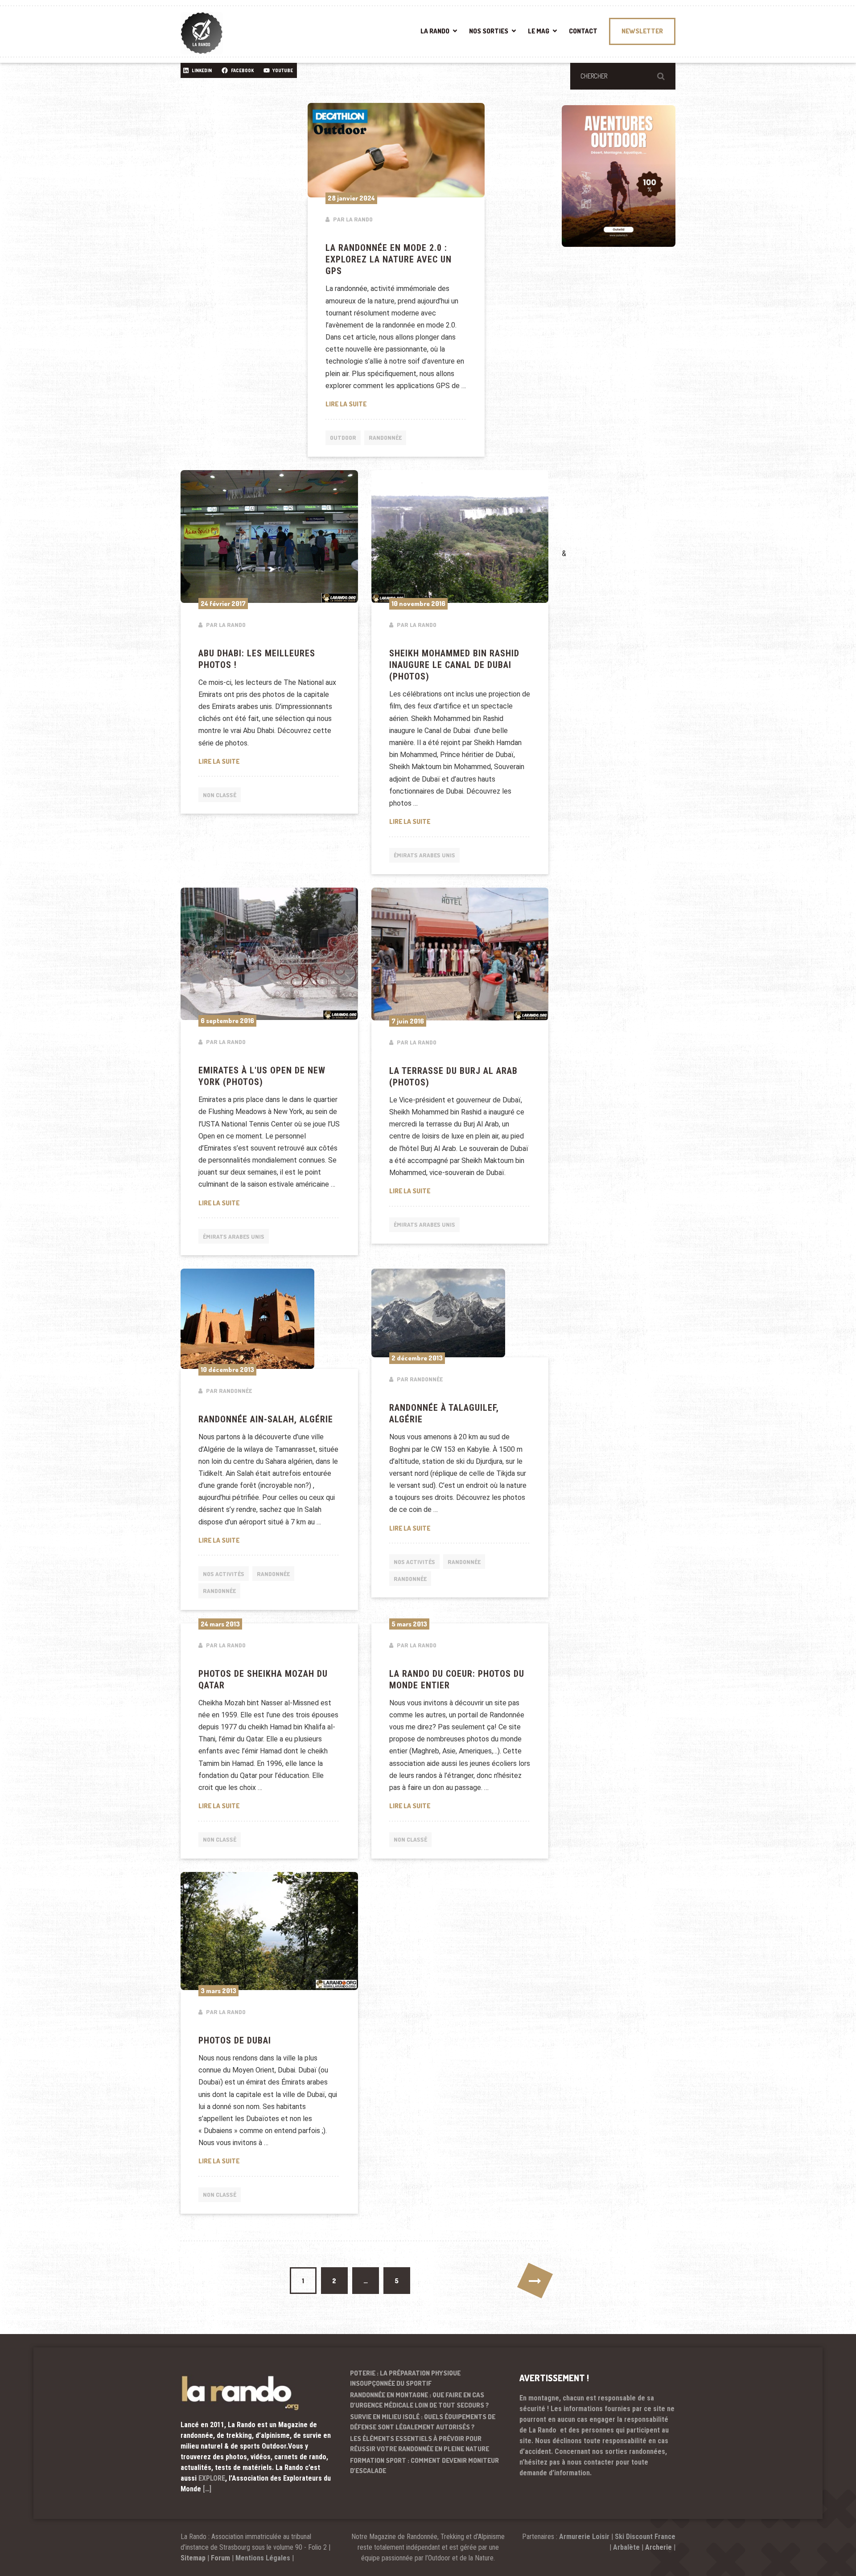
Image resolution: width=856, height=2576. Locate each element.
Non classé (220, 795)
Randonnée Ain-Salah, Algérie (266, 1419)
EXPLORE (212, 2478)
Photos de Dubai (235, 2040)
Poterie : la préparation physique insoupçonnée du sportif (405, 2378)
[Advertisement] (629, 410)
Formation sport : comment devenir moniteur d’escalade (424, 2465)
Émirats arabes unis (424, 855)
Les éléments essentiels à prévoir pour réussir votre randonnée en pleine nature (420, 2444)
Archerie (658, 2547)
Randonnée (385, 438)
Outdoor (343, 438)
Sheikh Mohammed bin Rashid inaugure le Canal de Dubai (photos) (454, 665)
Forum (220, 2558)
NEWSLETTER (642, 31)
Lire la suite (396, 404)
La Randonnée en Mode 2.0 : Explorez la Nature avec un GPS (389, 259)
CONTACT (583, 31)
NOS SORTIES (489, 31)
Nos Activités (224, 1574)
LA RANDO (435, 31)
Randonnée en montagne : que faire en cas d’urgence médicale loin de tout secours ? (420, 2400)
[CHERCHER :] (623, 76)
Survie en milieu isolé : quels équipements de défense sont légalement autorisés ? (423, 2422)
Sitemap (193, 2558)
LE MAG (539, 31)
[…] (207, 2489)
